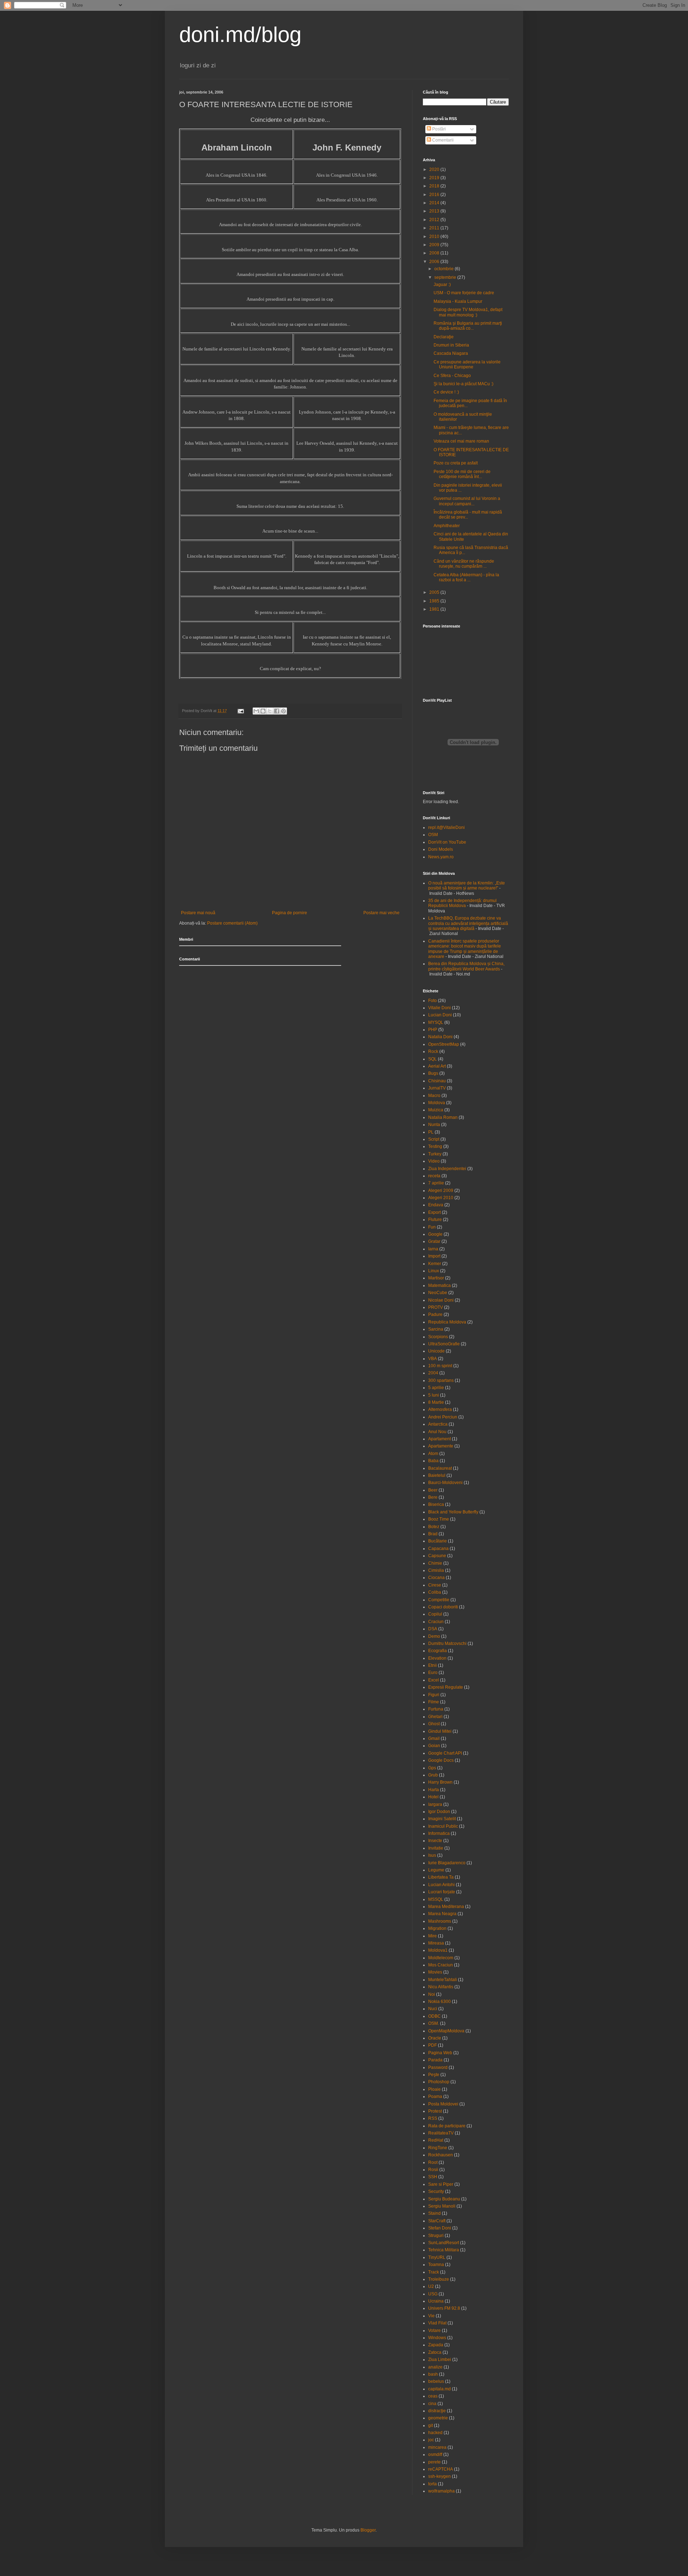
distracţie (437, 2411)
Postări (438, 129)
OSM (433, 835)
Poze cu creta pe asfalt (456, 463)
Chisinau (437, 1081)
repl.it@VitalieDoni (446, 827)
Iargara (435, 1804)
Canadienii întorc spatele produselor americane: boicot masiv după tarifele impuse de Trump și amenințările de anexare (465, 949)
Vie (431, 2316)
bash (433, 2374)
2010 (435, 237)
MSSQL (436, 1899)
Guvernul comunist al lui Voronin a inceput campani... (467, 501)
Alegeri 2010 (441, 1198)
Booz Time (439, 1519)
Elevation (437, 1658)
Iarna (433, 1249)
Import (434, 1256)
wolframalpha (441, 2491)
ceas (433, 2396)
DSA (433, 1629)
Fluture (435, 1220)
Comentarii (442, 140)
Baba (433, 1461)
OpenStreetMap (444, 1044)
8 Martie (436, 1402)
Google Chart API (445, 1753)
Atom (433, 1454)
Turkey (435, 1154)
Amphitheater (447, 526)
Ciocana (436, 1578)
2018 (435, 186)
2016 (435, 195)
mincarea (437, 2447)
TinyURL (437, 2257)
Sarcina (436, 1329)
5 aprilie (436, 1388)
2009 (435, 245)
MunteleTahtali (443, 1980)
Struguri (436, 2236)
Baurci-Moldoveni (445, 1483)
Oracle (435, 2038)
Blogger (368, 2530)
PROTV (436, 1307)
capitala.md (439, 2389)
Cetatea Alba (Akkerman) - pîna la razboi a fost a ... (466, 577)
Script (434, 1139)
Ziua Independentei (447, 1169)
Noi (432, 1994)
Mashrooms (440, 1921)
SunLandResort (444, 2243)
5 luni (434, 1395)
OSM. (434, 2023)
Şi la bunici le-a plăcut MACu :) (464, 384)
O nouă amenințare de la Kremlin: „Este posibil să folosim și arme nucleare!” (467, 886)
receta (434, 1176)
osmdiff (435, 2455)
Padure (435, 1315)
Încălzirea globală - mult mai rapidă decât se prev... (468, 515)
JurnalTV (437, 1088)
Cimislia (436, 1570)
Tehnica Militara (444, 2250)
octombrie (445, 269)
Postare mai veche (381, 913)
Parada (435, 2060)
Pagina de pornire (290, 913)
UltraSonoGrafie (444, 1344)
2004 (433, 1373)
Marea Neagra (442, 1914)
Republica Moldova (447, 1322)
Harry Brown (440, 1782)
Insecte (435, 1841)
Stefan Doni (440, 2228)
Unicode (436, 1351)
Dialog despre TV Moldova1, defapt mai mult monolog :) (468, 312)
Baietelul (437, 1475)
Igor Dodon (439, 1812)
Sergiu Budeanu (444, 2199)
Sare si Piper (441, 2184)
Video (434, 1161)
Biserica (436, 1504)
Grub (433, 1775)
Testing (435, 1146)
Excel (434, 1680)
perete (434, 2462)
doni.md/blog (240, 35)
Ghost (434, 1724)
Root (433, 2162)
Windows (437, 2338)
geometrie (438, 2418)
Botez (434, 1527)
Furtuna (436, 1709)
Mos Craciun (441, 1965)
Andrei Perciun (443, 1417)
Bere (433, 1497)
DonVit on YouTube (447, 842)
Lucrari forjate (442, 1892)
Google (435, 1234)
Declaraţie (444, 337)
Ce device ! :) (446, 392)
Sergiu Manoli (442, 2206)
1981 (435, 609)
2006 (435, 262)
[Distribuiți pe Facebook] (277, 711)
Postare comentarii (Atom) (232, 923)
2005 (435, 592)
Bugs (433, 1073)
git (431, 2425)
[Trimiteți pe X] (270, 711)
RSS (433, 2118)
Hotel (433, 1797)
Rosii (433, 2170)
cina (432, 2404)
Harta (434, 1790)
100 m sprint (440, 1366)
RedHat (436, 2140)
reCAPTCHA (441, 2469)
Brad (433, 1534)
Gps (432, 1768)
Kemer (435, 1264)
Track (434, 2272)
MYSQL (436, 1022)
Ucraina (436, 2301)
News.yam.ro (441, 857)
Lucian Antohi (441, 1885)
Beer (433, 1490)
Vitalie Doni (439, 1008)
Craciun (436, 1622)
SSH (433, 2177)
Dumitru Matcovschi (447, 1644)
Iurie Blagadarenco (447, 1863)
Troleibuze (439, 2279)
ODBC (434, 2016)
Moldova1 (438, 1950)
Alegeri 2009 (441, 1191)
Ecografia (438, 1651)
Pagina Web (440, 2053)
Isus (432, 1855)
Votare (434, 2331)
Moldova (437, 1103)
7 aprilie (436, 1183)
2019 (435, 178)
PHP (433, 1030)
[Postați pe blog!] (263, 711)
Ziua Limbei (440, 2360)
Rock (433, 1051)
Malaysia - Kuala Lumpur (458, 301)
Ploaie (434, 2089)
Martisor (436, 1278)
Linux (434, 1271)
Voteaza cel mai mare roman (461, 441)
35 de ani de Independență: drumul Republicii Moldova (462, 903)
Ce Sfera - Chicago (452, 376)
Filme (434, 1702)
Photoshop (439, 2082)
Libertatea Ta (441, 1877)
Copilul (435, 1614)
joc (431, 2440)
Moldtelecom (441, 1958)
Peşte (434, 2075)
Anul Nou (437, 1432)
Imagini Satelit (442, 1819)
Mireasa (436, 1943)
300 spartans (441, 1380)
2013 (435, 211)
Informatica (439, 1833)
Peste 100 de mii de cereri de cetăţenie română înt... (462, 474)
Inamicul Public (443, 1826)
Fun (432, 1227)
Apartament (439, 1439)
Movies (435, 1972)
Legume (436, 1870)
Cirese (435, 1585)
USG (433, 2294)
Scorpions (438, 1337)
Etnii (433, 1665)
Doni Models (441, 849)
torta (433, 2484)
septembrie (446, 277)
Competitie (439, 1600)
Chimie (435, 1563)
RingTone (438, 2148)
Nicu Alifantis (441, 1987)
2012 (435, 220)
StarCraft (437, 2221)
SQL (433, 1059)
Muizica (436, 1110)
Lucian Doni (440, 1015)
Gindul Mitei (440, 1731)
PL (431, 1132)
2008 (435, 253)
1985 (435, 601)
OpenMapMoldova (446, 2031)
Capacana (438, 1549)
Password (438, 2067)
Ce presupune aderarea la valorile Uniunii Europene (467, 364)
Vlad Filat (437, 2323)
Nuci (433, 2009)
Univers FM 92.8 (444, 2308)
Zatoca (435, 2352)
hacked (435, 2433)
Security (436, 2191)
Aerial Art (437, 1066)
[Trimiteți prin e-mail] (256, 711)
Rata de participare (447, 2126)
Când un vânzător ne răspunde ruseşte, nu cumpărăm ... (464, 564)
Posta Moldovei (443, 2104)
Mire (433, 1936)
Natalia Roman (443, 1117)
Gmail (434, 1738)
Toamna (436, 2265)
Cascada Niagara (451, 353)
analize (435, 2367)
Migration (437, 1928)
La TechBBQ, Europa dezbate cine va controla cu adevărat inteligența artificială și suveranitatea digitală (468, 923)
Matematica (439, 1285)
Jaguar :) (442, 285)
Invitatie (436, 1848)
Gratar (434, 1241)
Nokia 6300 (439, 2002)
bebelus (436, 2381)
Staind (434, 2213)
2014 (435, 203)
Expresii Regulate (446, 1687)
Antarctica (438, 1424)
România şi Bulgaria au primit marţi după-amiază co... (468, 326)
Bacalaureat (440, 1468)
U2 (431, 2286)
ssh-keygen (439, 2476)
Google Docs (441, 1760)
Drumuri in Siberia (451, 345)
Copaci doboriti (443, 1607)
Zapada (436, 2345)
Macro (434, 1096)
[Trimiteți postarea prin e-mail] (240, 711)
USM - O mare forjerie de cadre (464, 293)
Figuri (434, 1695)
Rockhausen (441, 2155)
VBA (433, 1359)
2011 (435, 228)
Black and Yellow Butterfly (453, 1512)
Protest (435, 2111)
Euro (433, 1673)
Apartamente (441, 1446)
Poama (435, 2096)
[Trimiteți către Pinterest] (283, 711)
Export (434, 1212)
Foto (433, 1001)
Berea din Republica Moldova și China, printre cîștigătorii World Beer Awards (466, 966)
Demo (434, 1636)
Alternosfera (440, 1409)
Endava (436, 1205)
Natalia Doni (440, 1037)
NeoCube (438, 1293)
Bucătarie (438, 1541)
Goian (434, 1746)
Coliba (435, 1592)
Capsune (437, 1556)
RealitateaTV (441, 2133)
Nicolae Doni (441, 1300)
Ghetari (435, 1717)
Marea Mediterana (446, 1907)
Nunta (434, 1125)
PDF (433, 2045)
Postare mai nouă (198, 913)
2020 (435, 170)
